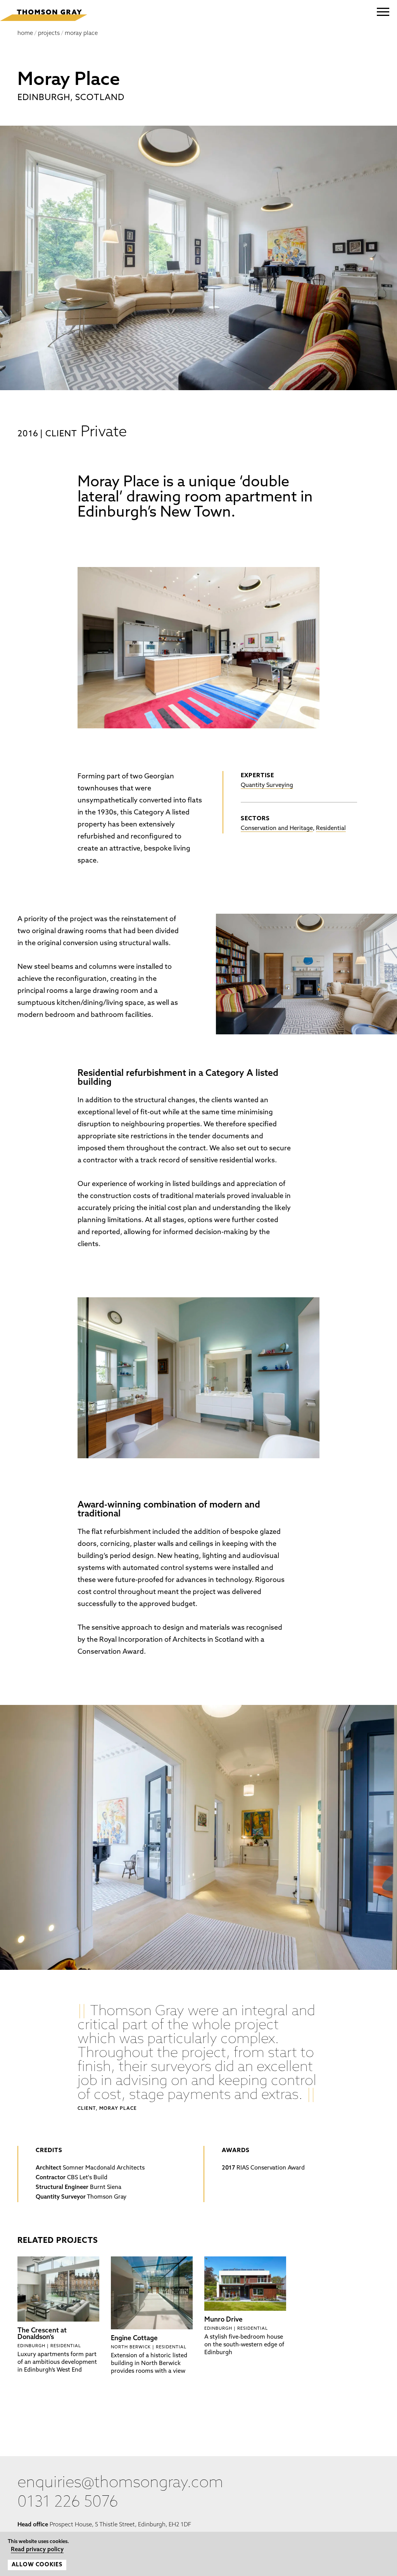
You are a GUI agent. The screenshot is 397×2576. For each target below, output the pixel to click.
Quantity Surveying (267, 786)
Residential (331, 829)
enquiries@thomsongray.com (120, 2483)
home (25, 34)
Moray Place (81, 34)
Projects (49, 34)
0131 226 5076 (68, 2503)
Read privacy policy (30, 2551)
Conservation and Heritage (277, 829)
